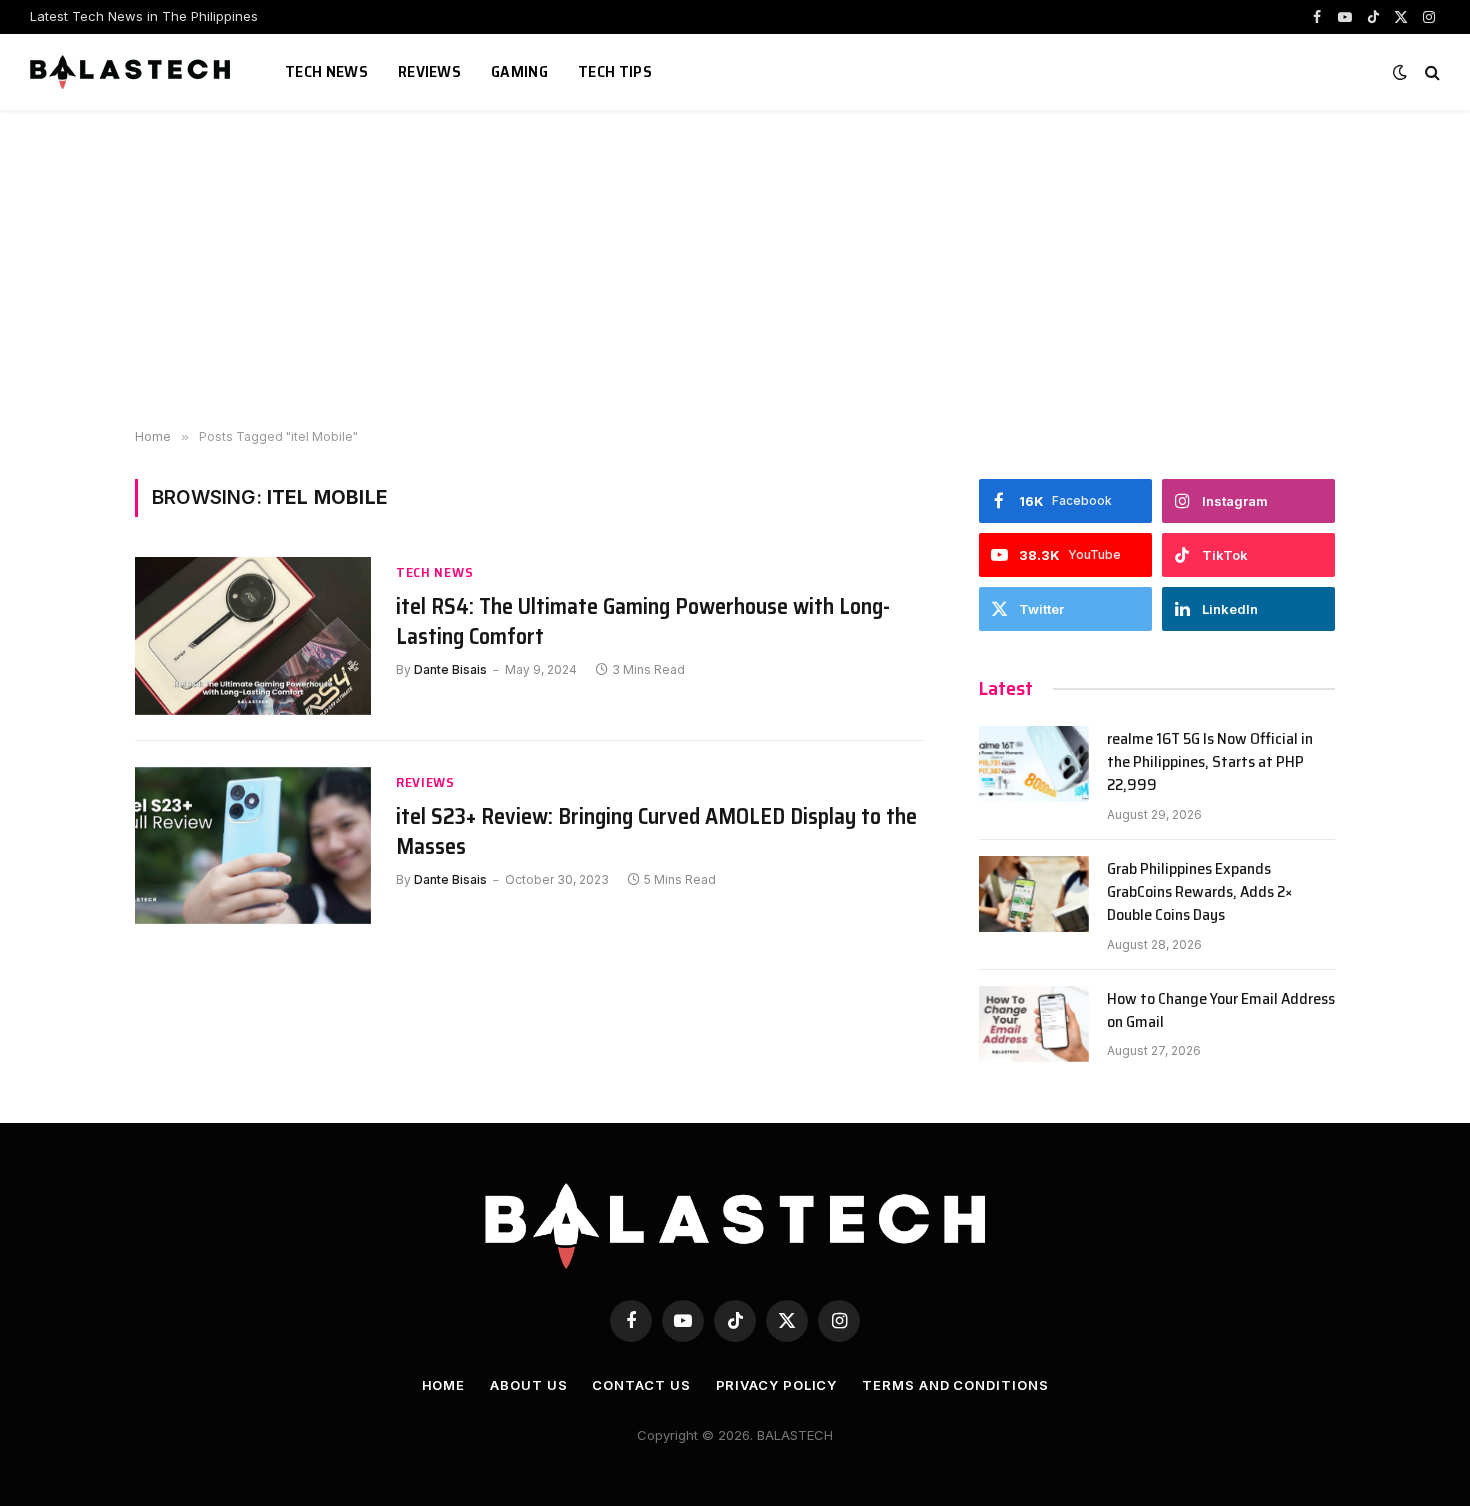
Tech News (326, 71)
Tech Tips (615, 71)
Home (444, 1385)
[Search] (1430, 72)
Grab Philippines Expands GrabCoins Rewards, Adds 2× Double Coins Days (1199, 892)
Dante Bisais (450, 669)
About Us (528, 1385)
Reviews (429, 71)
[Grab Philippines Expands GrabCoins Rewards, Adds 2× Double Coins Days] (1034, 894)
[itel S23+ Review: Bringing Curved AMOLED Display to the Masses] (253, 845)
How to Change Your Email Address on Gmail (1221, 1011)
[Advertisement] (735, 270)
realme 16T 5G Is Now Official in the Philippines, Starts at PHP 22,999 (1210, 762)
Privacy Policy (777, 1385)
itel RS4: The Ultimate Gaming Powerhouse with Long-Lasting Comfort (643, 622)
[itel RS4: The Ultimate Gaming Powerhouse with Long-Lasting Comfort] (253, 635)
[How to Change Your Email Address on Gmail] (1034, 1024)
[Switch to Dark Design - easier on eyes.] (1400, 72)
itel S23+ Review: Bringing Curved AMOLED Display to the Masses (656, 832)
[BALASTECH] (132, 72)
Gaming (519, 71)
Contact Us (641, 1385)
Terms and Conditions (955, 1385)
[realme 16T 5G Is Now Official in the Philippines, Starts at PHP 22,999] (1034, 764)
